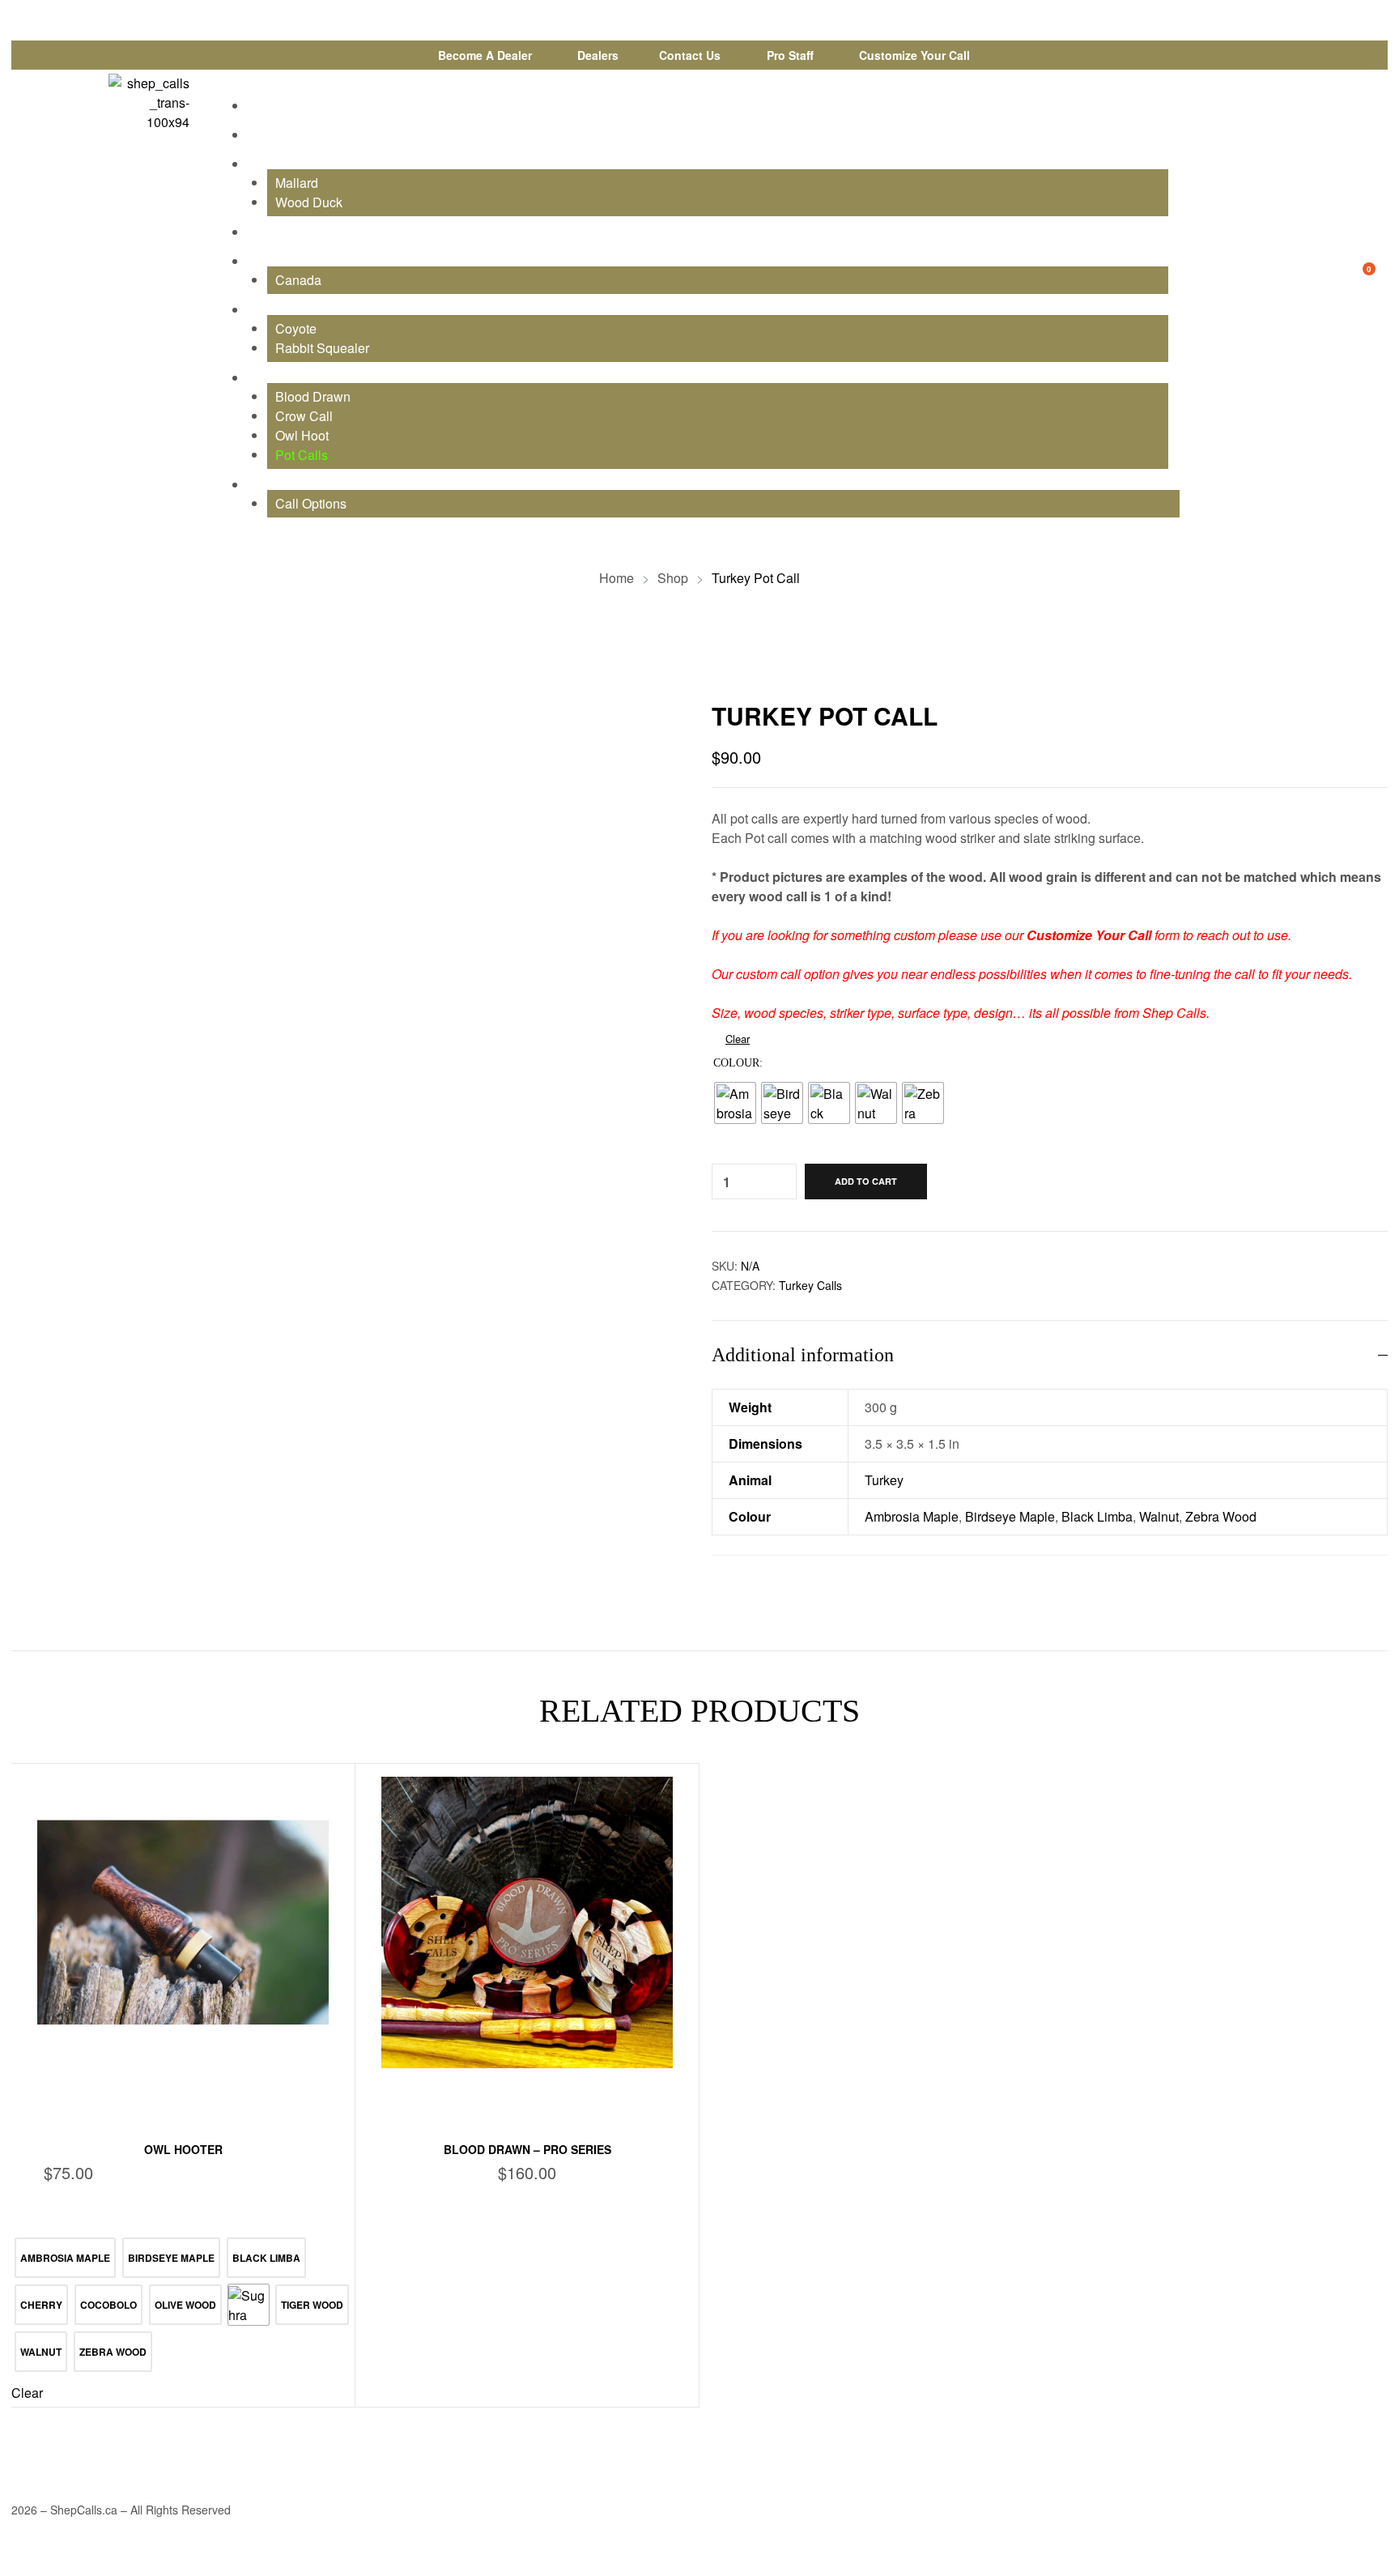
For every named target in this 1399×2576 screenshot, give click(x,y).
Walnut (1159, 1516)
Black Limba (1097, 1516)
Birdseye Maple (1010, 1516)
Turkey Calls (810, 1285)
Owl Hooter (183, 2149)
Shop (673, 578)
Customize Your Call (1089, 935)
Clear (738, 1039)
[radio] (735, 1103)
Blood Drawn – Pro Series (527, 2149)
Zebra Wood (1221, 1516)
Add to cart (866, 1181)
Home (617, 578)
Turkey (884, 1480)
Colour (736, 1063)
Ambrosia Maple (912, 1516)
